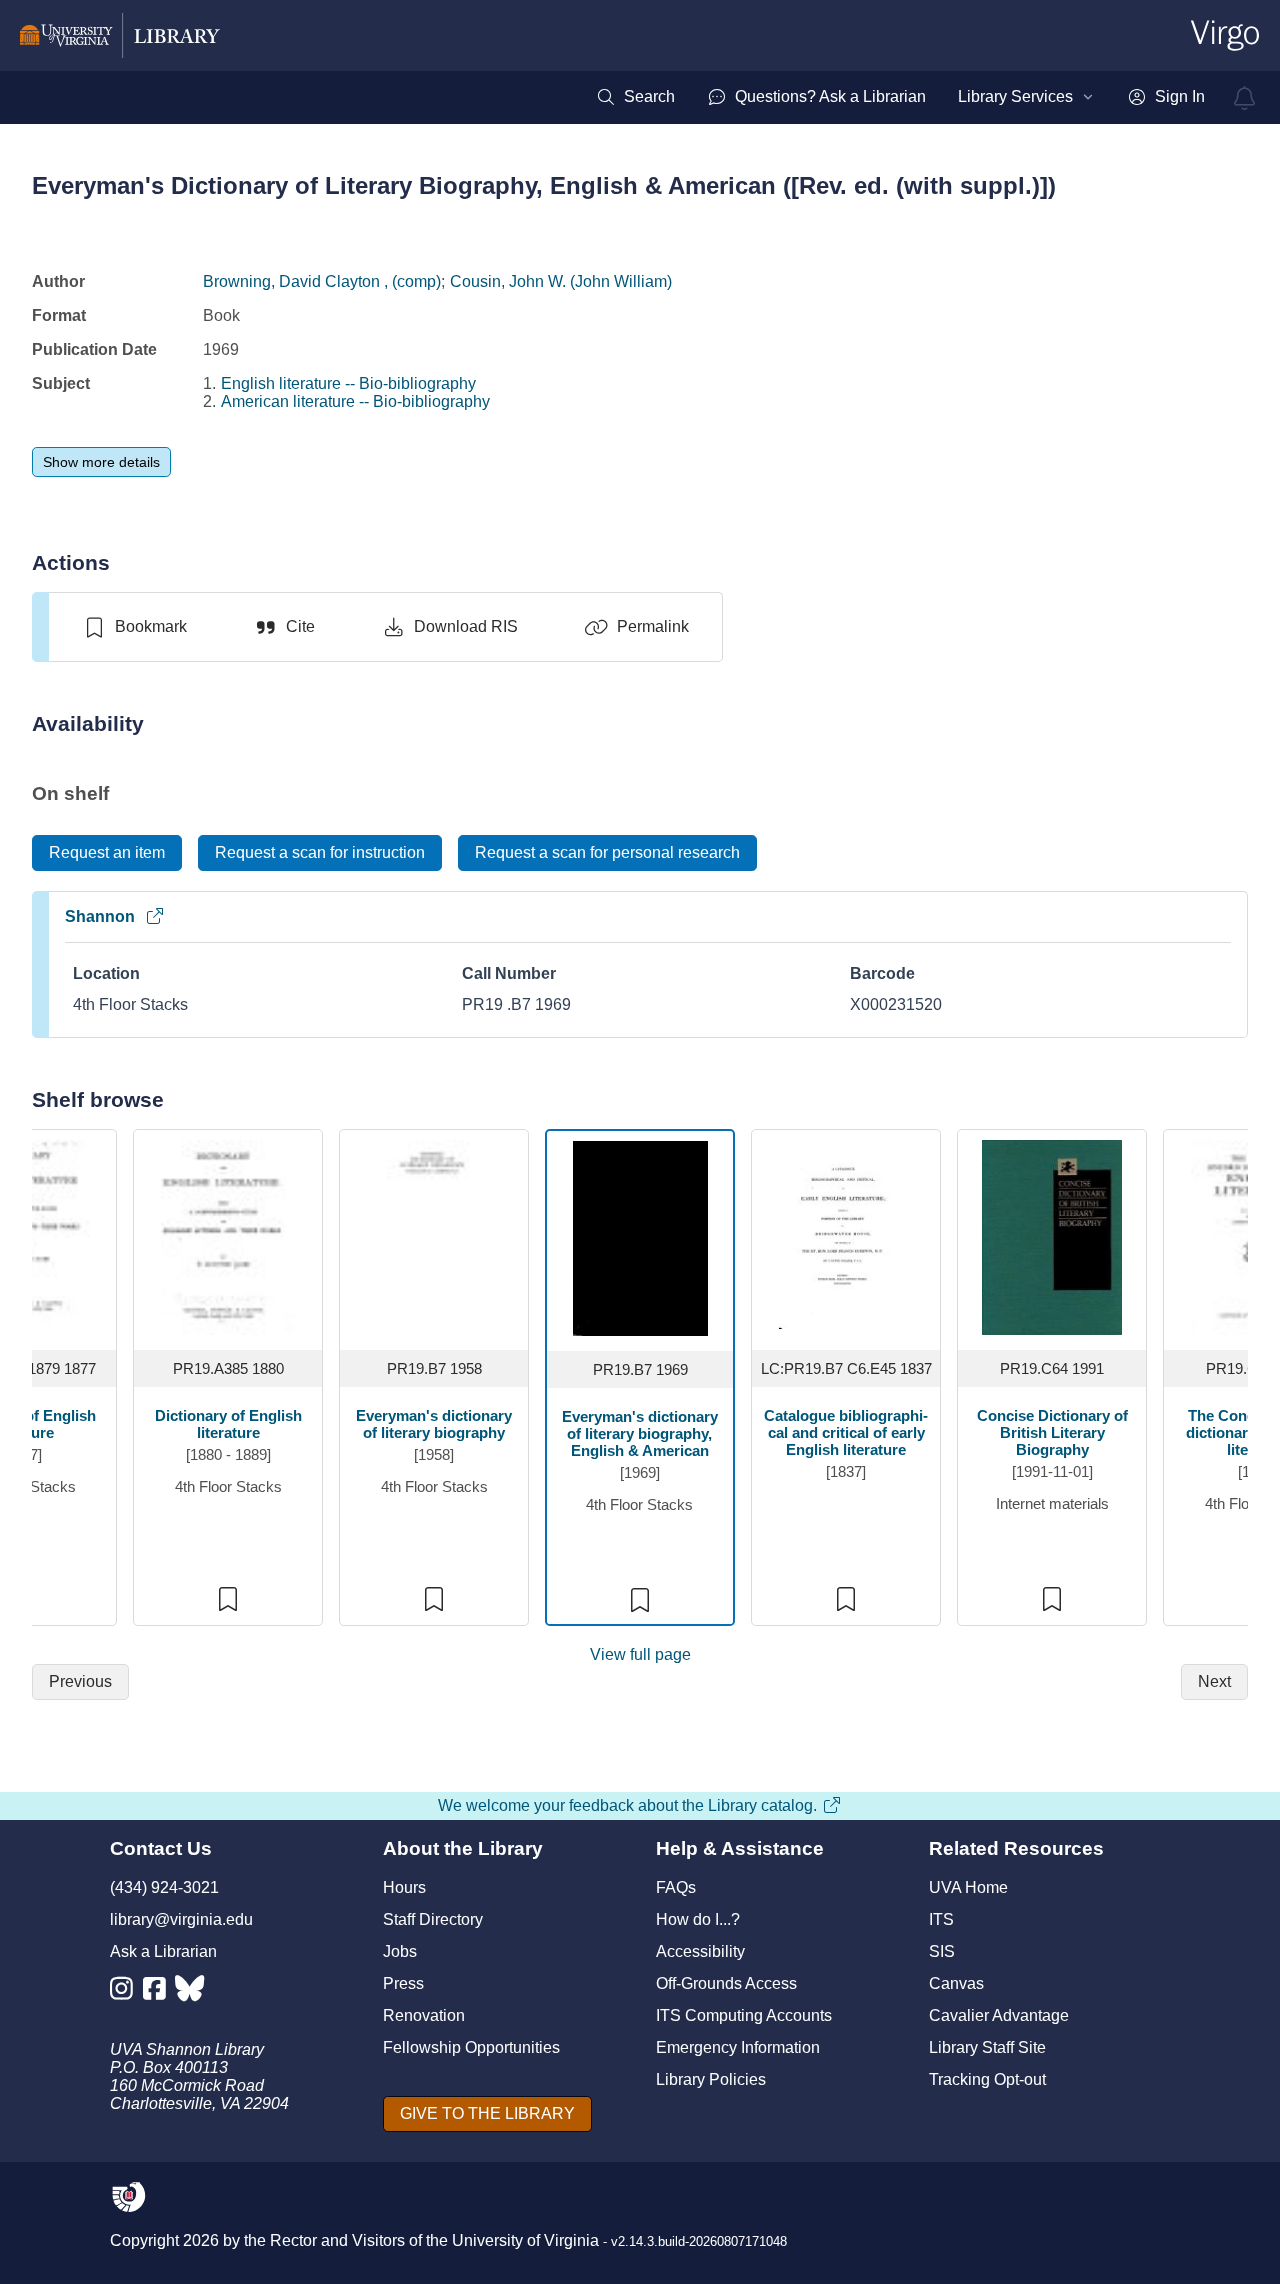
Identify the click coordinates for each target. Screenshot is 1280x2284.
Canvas (956, 1983)
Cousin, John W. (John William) (561, 281)
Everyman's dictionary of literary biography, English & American (640, 1433)
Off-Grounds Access (726, 1983)
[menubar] (900, 97)
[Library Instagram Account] (126, 1992)
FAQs (676, 1887)
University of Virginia (525, 2240)
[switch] (134, 627)
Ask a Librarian (163, 1951)
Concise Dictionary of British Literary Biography (1052, 1432)
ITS (941, 1919)
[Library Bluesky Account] (191, 1992)
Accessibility (700, 1951)
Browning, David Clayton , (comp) (322, 281)
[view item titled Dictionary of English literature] (228, 1236)
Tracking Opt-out (987, 2079)
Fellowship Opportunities (471, 2047)
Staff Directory (433, 1919)
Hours (404, 1887)
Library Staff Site (987, 2047)
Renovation (424, 2015)
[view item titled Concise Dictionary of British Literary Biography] (1052, 1236)
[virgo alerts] (1245, 98)
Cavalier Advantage (999, 2015)
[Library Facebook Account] (159, 1992)
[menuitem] (635, 97)
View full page (640, 1654)
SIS (942, 1951)
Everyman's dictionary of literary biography (434, 1424)
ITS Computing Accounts (744, 2015)
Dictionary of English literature (228, 1424)
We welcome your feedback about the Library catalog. (627, 1805)
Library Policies (711, 2079)
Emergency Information (738, 2047)
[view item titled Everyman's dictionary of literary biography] (434, 1236)
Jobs (400, 1951)
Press (403, 1983)
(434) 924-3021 (164, 1887)
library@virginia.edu (181, 1919)
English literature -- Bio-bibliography (348, 383)
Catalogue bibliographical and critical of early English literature (846, 1432)
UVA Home (968, 1887)
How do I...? (698, 1919)
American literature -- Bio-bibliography (355, 401)
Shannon (100, 916)
